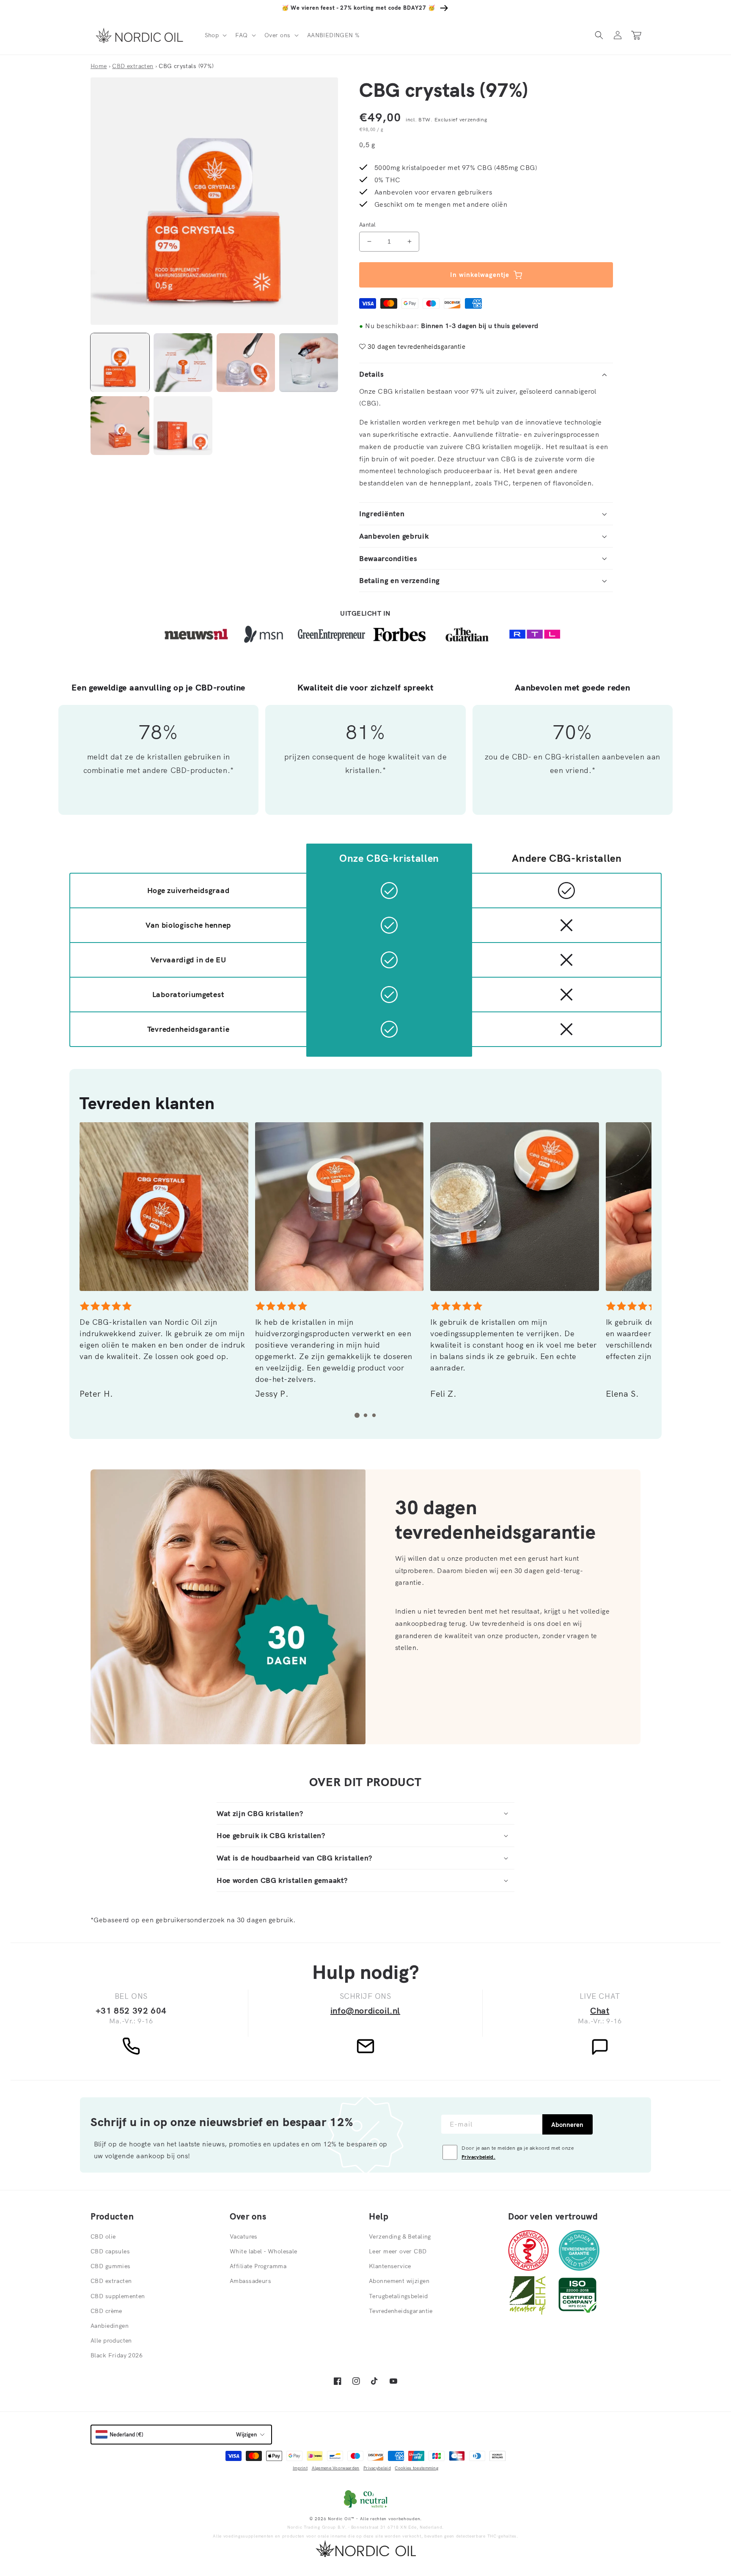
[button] (215, 35)
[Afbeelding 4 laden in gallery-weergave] (309, 363)
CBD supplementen (118, 2296)
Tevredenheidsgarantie (401, 2311)
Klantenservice (390, 2266)
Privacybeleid (377, 2468)
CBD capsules (110, 2251)
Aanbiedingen (110, 2326)
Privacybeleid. (478, 2157)
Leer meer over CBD (398, 2251)
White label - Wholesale (264, 2251)
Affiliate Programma (258, 2266)
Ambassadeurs (250, 2281)
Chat (600, 2010)
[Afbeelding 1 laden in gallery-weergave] (120, 363)
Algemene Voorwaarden (336, 2468)
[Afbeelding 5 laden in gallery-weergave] (120, 426)
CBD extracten (111, 2281)
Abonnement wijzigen (399, 2281)
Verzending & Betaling (400, 2236)
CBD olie (103, 2236)
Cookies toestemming (416, 2468)
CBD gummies (111, 2266)
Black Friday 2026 (117, 2355)
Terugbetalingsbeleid (398, 2296)
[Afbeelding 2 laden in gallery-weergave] (183, 363)
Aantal (367, 225)
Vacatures (244, 2236)
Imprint (300, 2468)
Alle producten (111, 2340)
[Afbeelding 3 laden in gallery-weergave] (246, 363)
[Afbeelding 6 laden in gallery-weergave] (183, 426)
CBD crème (106, 2311)
